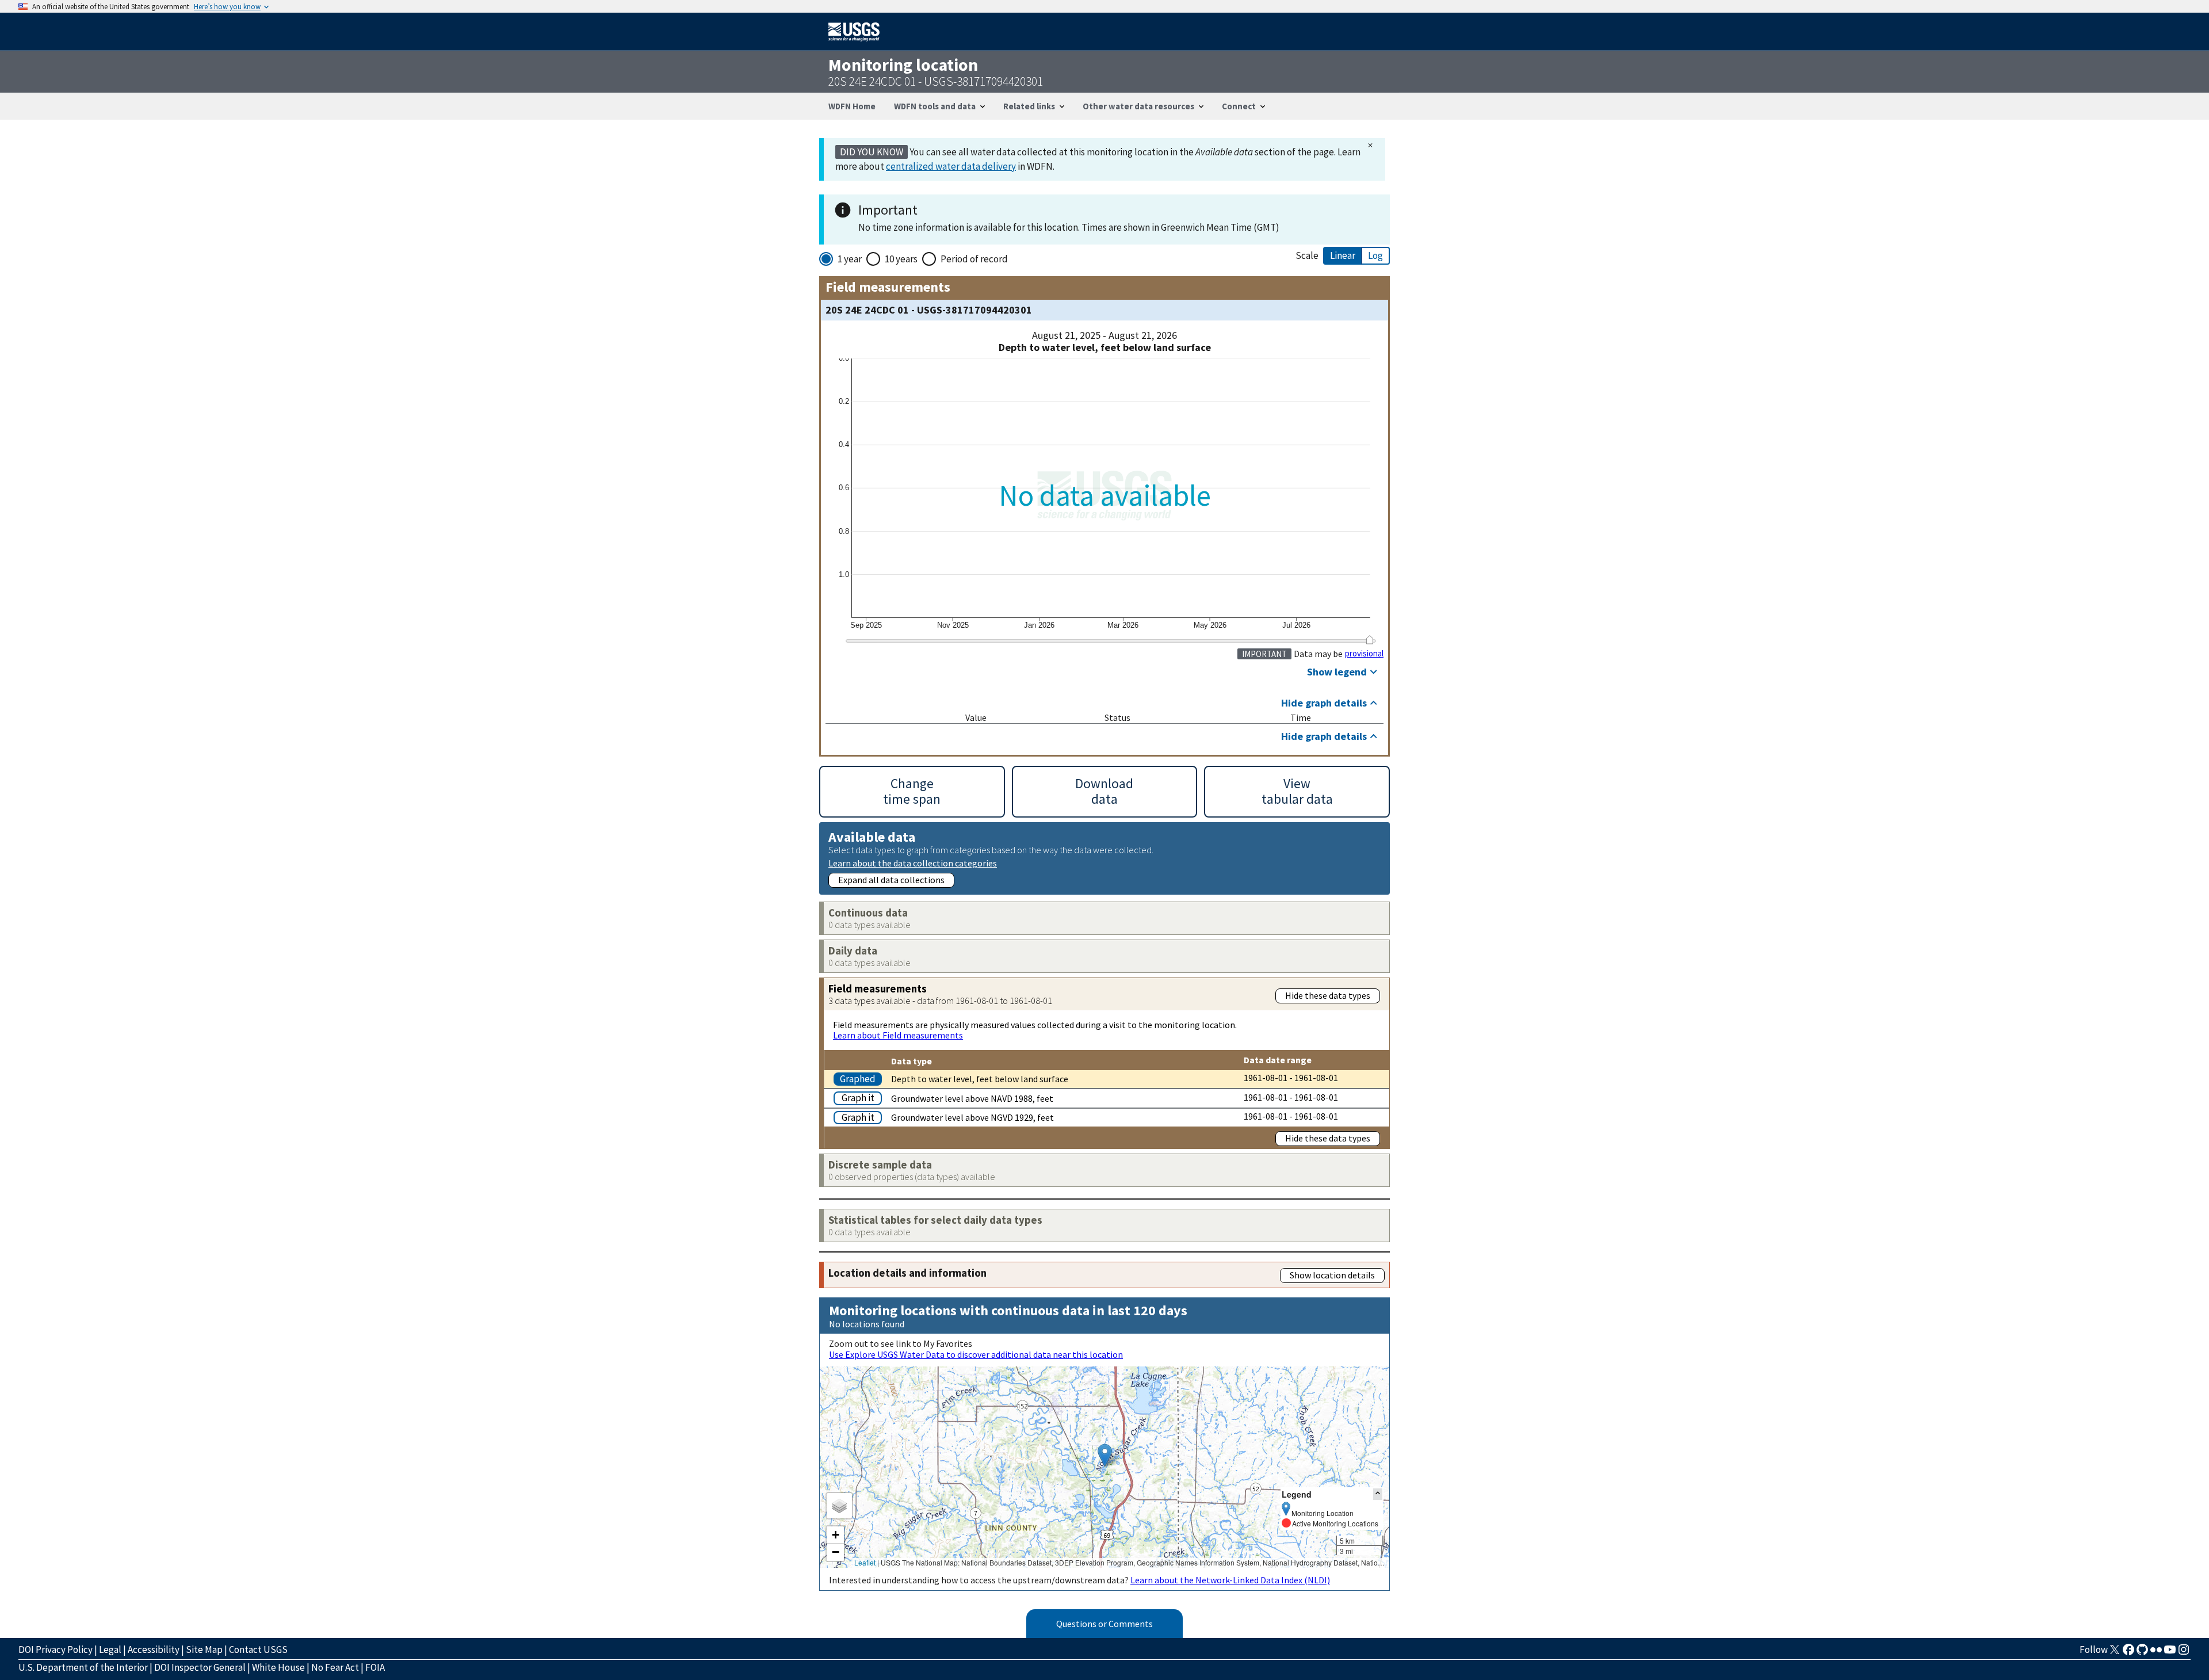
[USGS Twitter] (2115, 1653)
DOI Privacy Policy (56, 1650)
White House (278, 1667)
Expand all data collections (891, 880)
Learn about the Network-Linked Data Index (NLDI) (1230, 1580)
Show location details (1332, 1275)
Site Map (204, 1650)
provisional (1364, 654)
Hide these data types (1328, 995)
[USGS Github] (2142, 1653)
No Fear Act (335, 1667)
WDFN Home (852, 106)
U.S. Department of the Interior (83, 1667)
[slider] (1369, 640)
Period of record (974, 259)
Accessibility (154, 1650)
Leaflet (865, 1562)
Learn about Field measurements (898, 1035)
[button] (1105, 1455)
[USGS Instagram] (2184, 1653)
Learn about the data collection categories (913, 863)
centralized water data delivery (951, 166)
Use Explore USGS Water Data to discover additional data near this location (976, 1354)
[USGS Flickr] (2156, 1653)
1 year (850, 259)
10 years (901, 259)
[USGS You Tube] (2170, 1653)
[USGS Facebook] (2128, 1653)
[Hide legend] (1378, 1494)
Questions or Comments (1104, 1624)
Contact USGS (258, 1650)
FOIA (375, 1667)
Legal (110, 1650)
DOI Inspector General (200, 1667)
